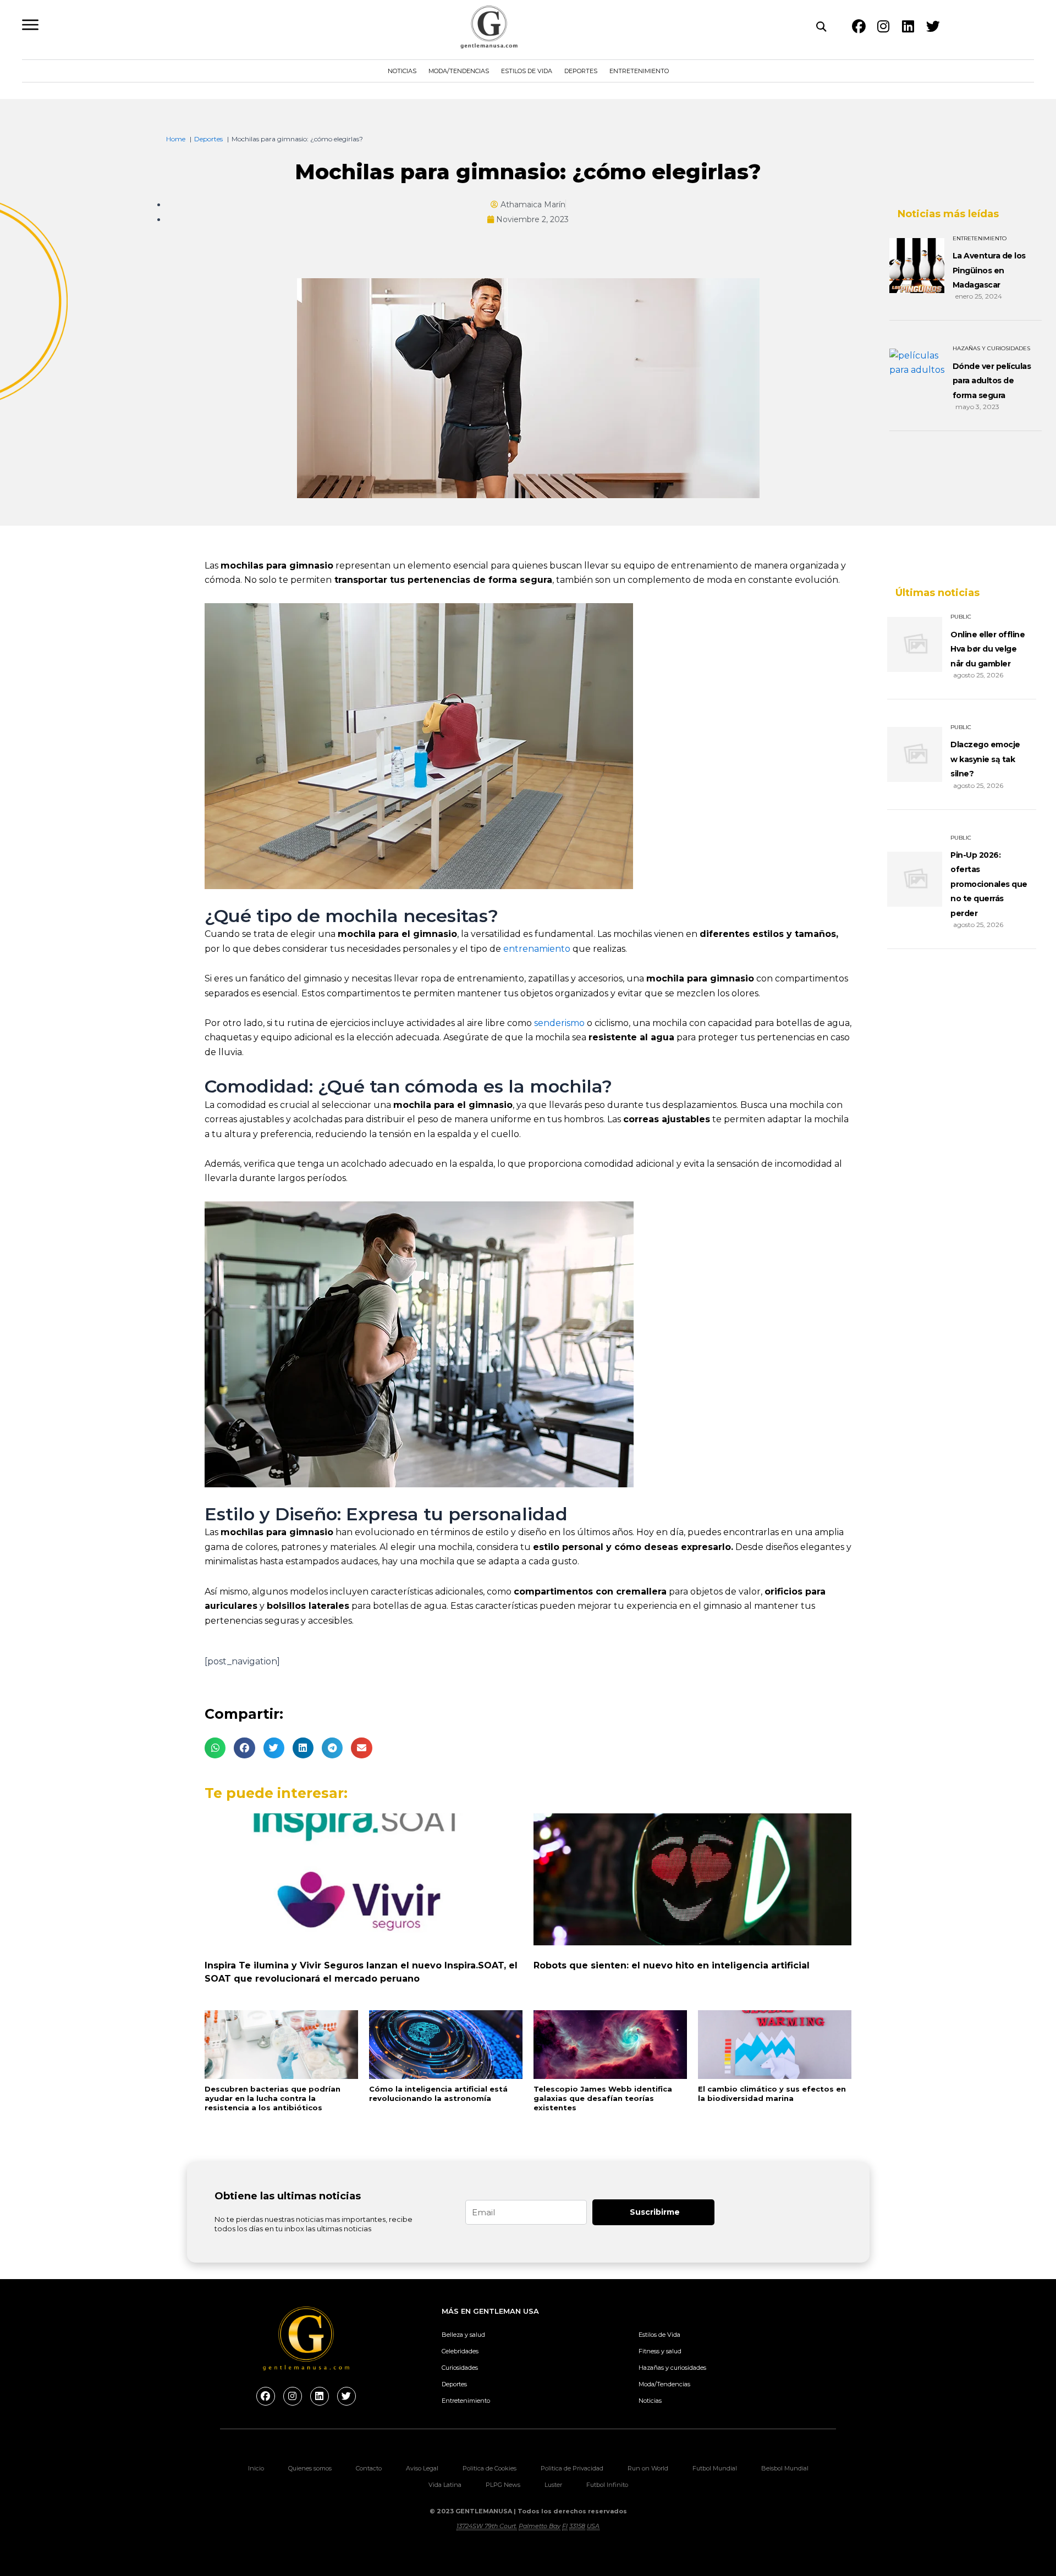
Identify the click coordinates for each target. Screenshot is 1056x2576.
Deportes (581, 71)
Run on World (648, 2468)
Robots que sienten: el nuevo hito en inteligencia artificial (672, 1965)
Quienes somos (310, 2468)
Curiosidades (460, 2368)
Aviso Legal (422, 2468)
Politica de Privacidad (572, 2468)
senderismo (559, 1023)
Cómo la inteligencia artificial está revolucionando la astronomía (438, 2094)
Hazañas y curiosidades (672, 2368)
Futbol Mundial (715, 2468)
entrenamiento (537, 949)
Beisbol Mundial (785, 2468)
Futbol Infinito (607, 2485)
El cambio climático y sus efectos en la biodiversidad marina (772, 2094)
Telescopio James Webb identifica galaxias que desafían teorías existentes (603, 2098)
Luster (553, 2485)
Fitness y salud (660, 2351)
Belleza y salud (463, 2335)
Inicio (256, 2468)
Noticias (402, 71)
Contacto (369, 2468)
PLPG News (503, 2485)
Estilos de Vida (527, 71)
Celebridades (460, 2351)
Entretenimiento (639, 71)
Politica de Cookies (490, 2468)
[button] (215, 1748)
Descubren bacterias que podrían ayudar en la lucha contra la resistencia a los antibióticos (273, 2098)
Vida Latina (445, 2485)
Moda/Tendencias (459, 71)
